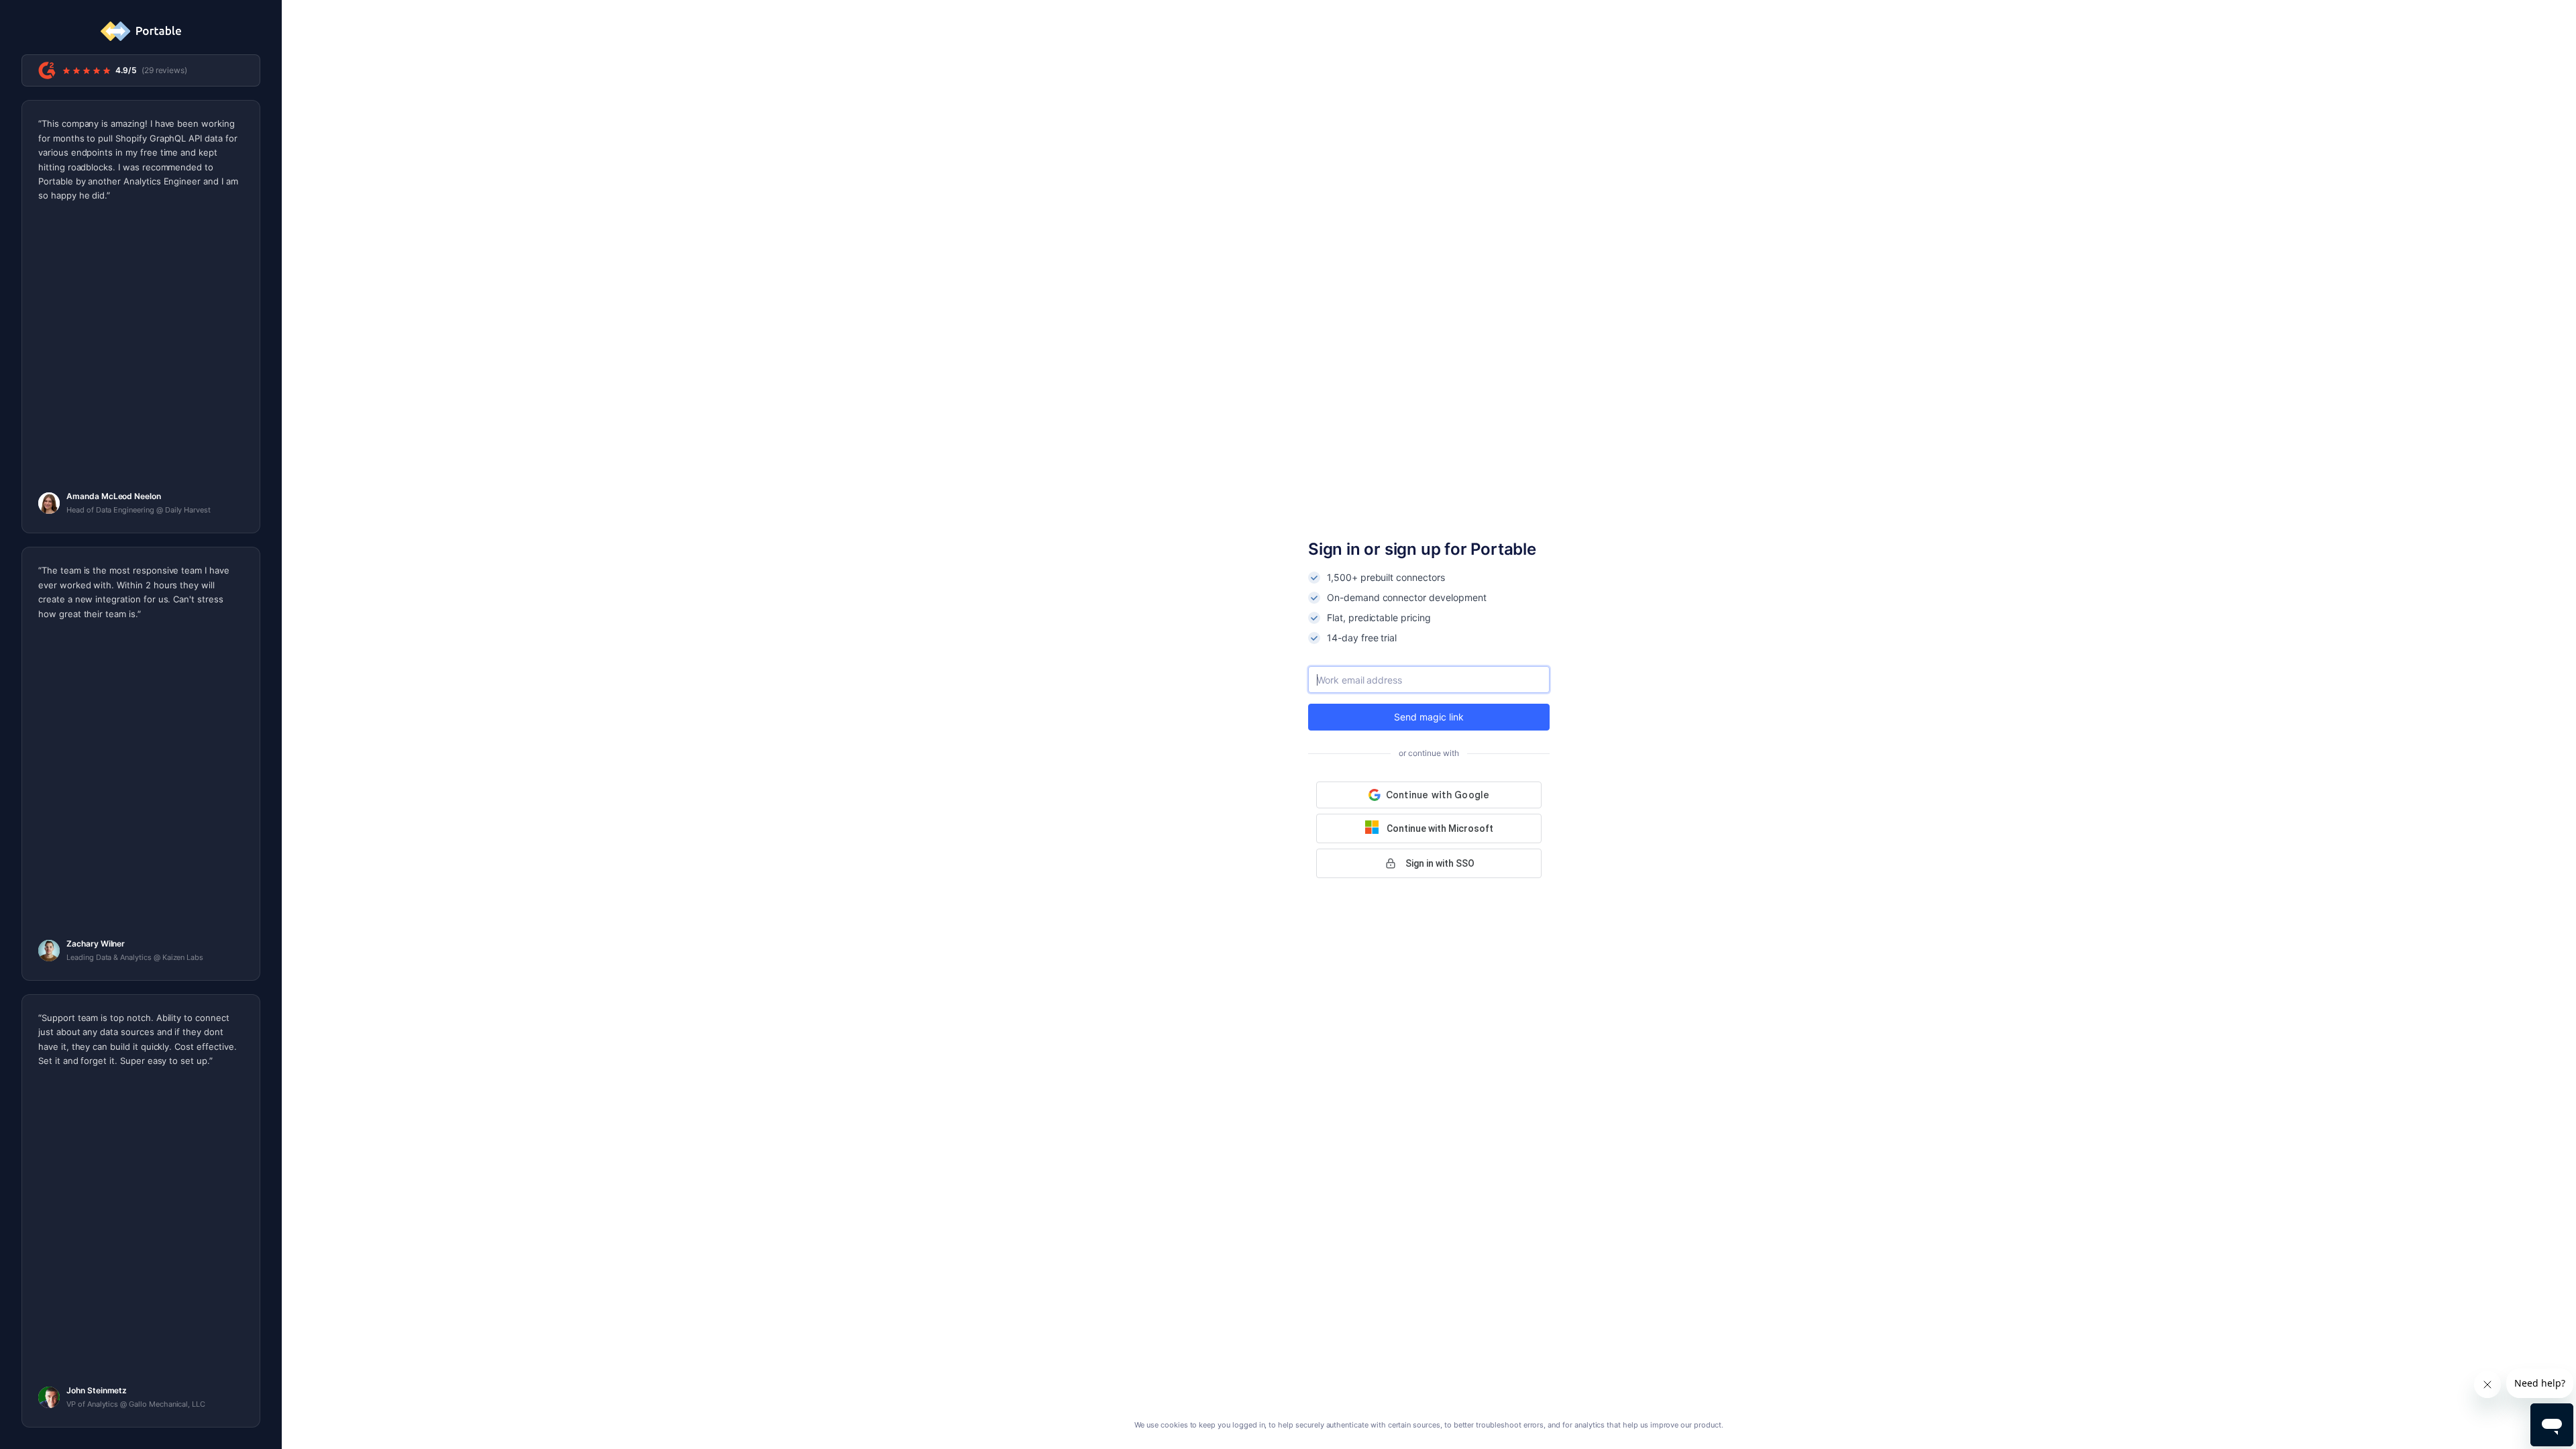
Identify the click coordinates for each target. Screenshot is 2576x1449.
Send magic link (1429, 717)
